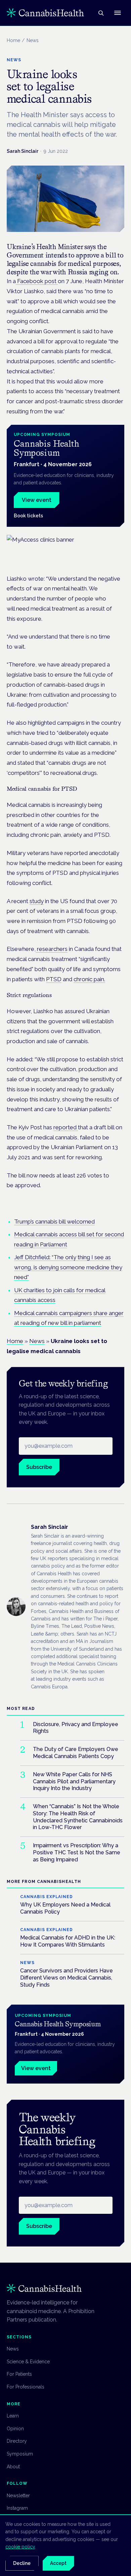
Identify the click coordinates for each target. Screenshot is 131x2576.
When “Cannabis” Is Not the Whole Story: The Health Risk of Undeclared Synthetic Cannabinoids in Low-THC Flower (78, 1817)
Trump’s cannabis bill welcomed (54, 1222)
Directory (17, 2441)
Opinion (15, 2429)
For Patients (19, 2374)
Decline (22, 2563)
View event (37, 500)
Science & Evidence (28, 2362)
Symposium (20, 2454)
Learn (13, 2416)
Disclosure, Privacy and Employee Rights (76, 1728)
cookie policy (20, 2547)
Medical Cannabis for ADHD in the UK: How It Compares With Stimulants (68, 1941)
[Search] (101, 13)
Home (13, 40)
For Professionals (26, 2387)
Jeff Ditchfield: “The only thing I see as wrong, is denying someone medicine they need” (68, 1267)
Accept (58, 2563)
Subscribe (39, 1467)
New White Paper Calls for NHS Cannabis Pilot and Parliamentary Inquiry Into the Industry (74, 1781)
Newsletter (18, 2496)
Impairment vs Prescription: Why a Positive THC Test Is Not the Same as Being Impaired (77, 1852)
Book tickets (28, 516)
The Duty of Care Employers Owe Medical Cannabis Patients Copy (76, 1753)
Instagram (17, 2508)
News (37, 1341)
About (13, 2467)
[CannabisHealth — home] (45, 13)
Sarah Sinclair (23, 151)
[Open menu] (118, 13)
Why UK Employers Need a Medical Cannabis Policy (65, 1908)
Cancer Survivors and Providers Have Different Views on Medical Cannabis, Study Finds (67, 1978)
